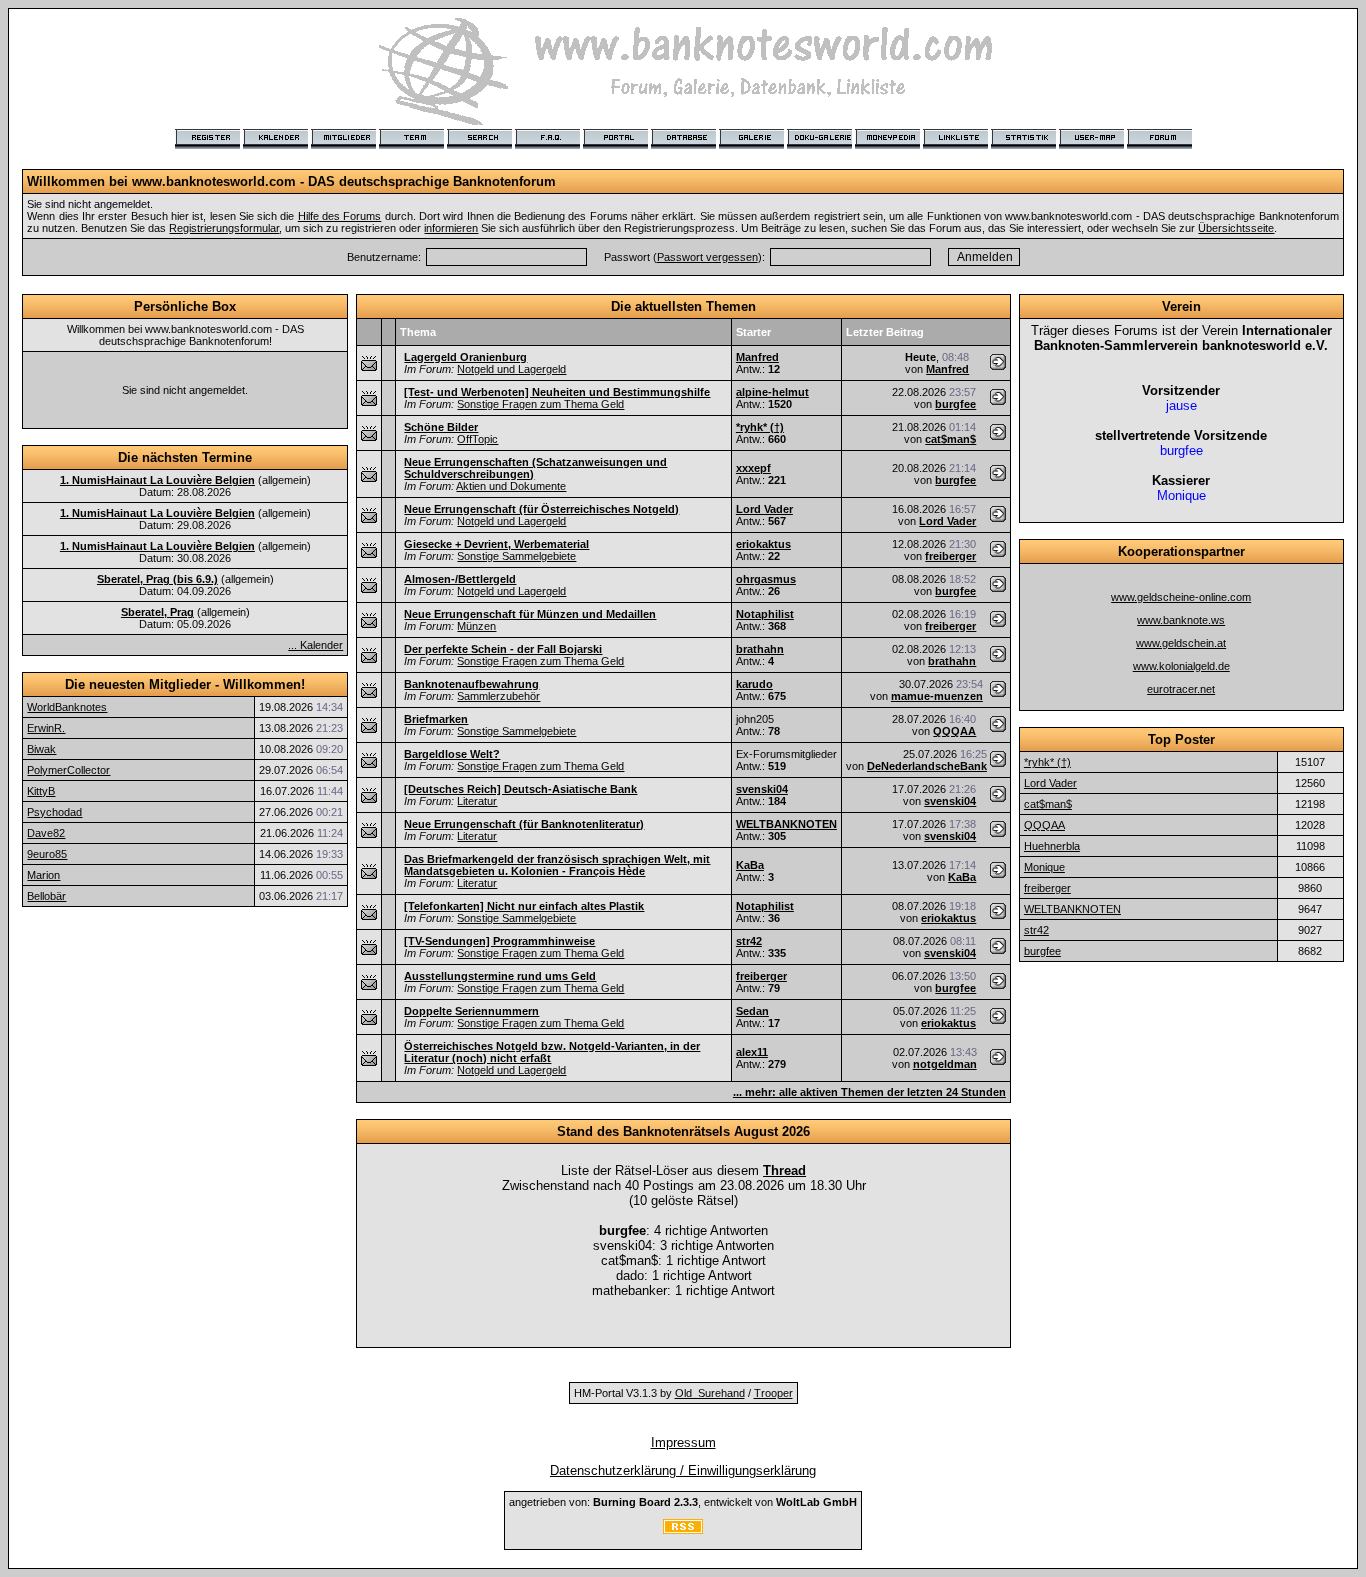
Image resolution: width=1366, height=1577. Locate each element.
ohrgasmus (766, 579)
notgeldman (945, 1064)
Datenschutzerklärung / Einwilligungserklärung (683, 1470)
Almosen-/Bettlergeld (460, 579)
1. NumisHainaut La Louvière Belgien (157, 480)
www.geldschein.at (1181, 643)
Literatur (477, 801)
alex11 (752, 1052)
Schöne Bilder (441, 427)
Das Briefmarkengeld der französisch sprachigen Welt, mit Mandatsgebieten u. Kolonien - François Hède (557, 865)
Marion (43, 875)
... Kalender (315, 645)
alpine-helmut (772, 392)
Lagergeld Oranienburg (465, 357)
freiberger (950, 556)
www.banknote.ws (1181, 620)
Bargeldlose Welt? (452, 754)
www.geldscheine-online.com (1181, 597)
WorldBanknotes (67, 707)
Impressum (683, 1442)
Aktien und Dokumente (511, 486)
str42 (749, 941)
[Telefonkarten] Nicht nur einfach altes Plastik (524, 906)
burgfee (955, 404)
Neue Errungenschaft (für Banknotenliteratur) (524, 824)
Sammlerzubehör (498, 696)
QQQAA (954, 731)
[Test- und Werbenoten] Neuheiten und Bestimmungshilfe (557, 392)
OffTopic (477, 439)
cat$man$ (950, 439)
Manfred (757, 357)
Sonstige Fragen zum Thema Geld (540, 404)
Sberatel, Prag (157, 612)
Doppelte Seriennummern (471, 1011)
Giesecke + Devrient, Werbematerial (496, 544)
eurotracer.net (1181, 689)
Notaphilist (765, 614)
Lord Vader (764, 509)
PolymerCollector (68, 770)
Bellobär (46, 896)
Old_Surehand (710, 1393)
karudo (754, 684)
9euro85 (47, 854)
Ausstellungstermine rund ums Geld (500, 976)
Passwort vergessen (707, 257)
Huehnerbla (1052, 846)
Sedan (752, 1011)
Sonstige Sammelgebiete (516, 556)
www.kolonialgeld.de (1181, 666)
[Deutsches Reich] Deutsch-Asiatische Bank (520, 789)
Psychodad (54, 812)
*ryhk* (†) (760, 427)
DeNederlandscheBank (927, 766)
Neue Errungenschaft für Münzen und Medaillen (530, 614)
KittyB (41, 791)
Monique (1044, 867)
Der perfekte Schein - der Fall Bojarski (503, 649)
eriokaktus (763, 544)
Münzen (476, 626)
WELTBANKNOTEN (786, 824)
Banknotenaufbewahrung (471, 684)
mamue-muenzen (937, 696)
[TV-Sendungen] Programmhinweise (499, 941)
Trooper (773, 1393)
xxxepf (753, 468)
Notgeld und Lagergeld (511, 369)
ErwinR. (46, 728)
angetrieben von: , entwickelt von (683, 1502)
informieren (451, 228)
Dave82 (46, 833)
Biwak (41, 749)
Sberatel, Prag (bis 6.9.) (157, 579)
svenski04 (762, 789)
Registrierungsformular (224, 228)
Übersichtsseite (1236, 228)
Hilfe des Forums (340, 216)
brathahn (760, 649)
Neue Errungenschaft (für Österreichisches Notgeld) (541, 509)
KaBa (750, 865)
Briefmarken (436, 719)
